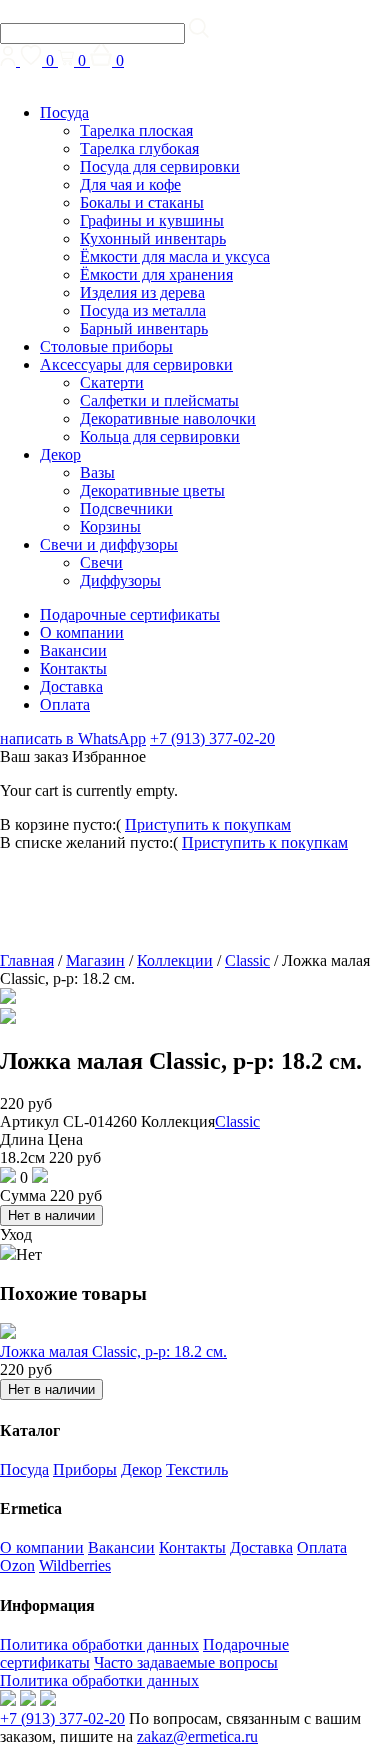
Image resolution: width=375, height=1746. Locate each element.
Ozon (17, 1565)
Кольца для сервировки (160, 436)
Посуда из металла (143, 310)
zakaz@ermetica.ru (197, 1736)
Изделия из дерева (142, 292)
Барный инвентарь (144, 328)
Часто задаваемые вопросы (186, 1662)
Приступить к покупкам (208, 824)
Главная (27, 960)
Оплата (65, 704)
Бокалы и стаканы (142, 202)
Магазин (95, 960)
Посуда (64, 112)
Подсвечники (126, 508)
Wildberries (75, 1565)
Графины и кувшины (152, 220)
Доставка (71, 686)
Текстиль (197, 1469)
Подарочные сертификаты (130, 614)
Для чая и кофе (130, 184)
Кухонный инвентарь (153, 238)
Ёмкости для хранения (156, 274)
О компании (82, 632)
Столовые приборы (106, 346)
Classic (247, 960)
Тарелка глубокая (139, 148)
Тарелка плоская (136, 130)
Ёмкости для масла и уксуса (175, 256)
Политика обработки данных (99, 1644)
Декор (60, 454)
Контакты (73, 668)
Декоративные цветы (152, 490)
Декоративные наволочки (168, 418)
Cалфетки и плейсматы (159, 400)
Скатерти (112, 382)
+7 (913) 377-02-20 (212, 738)
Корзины (110, 526)
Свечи (101, 562)
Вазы (97, 472)
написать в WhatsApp (73, 738)
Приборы (85, 1469)
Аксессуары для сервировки (136, 364)
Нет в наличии (51, 1215)
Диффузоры (120, 580)
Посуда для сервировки (160, 166)
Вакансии (73, 650)
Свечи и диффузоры (109, 544)
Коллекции (175, 960)
